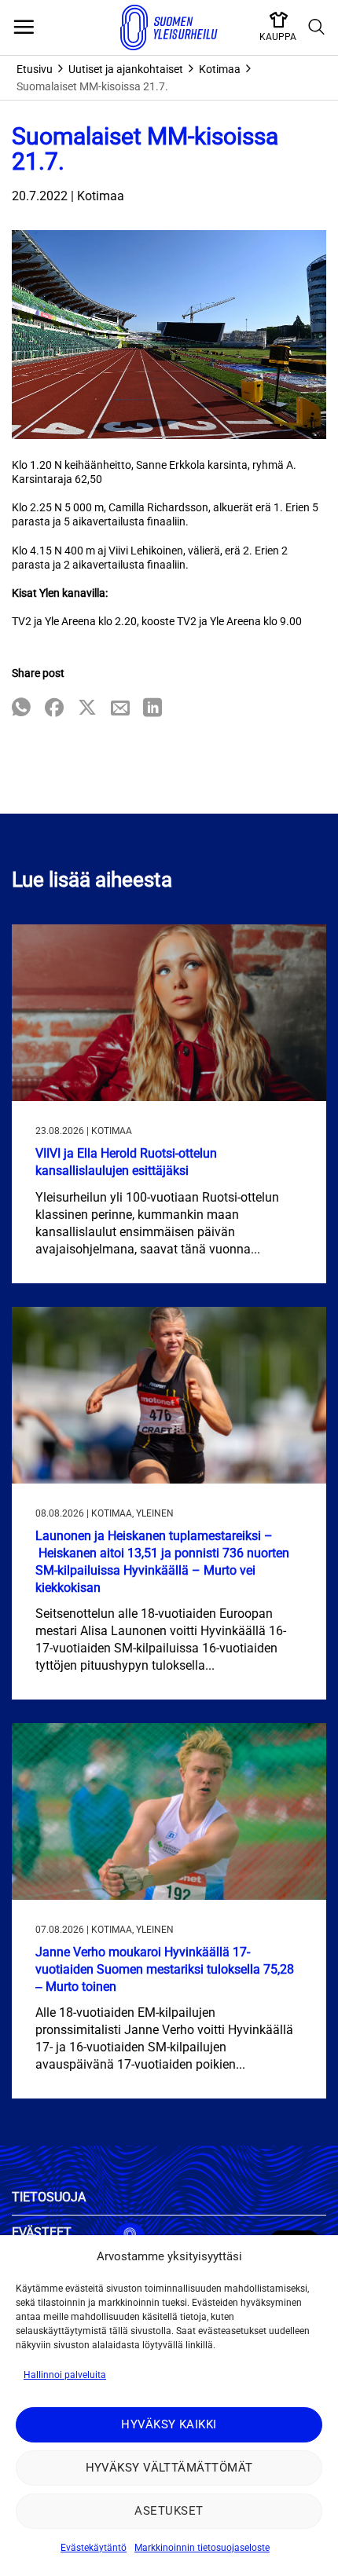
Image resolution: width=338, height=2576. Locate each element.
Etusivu (35, 69)
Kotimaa (220, 69)
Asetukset (169, 2511)
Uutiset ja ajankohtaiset (126, 69)
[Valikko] (24, 27)
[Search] (317, 27)
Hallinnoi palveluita (65, 2375)
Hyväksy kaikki (169, 2424)
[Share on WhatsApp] (21, 709)
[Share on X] (87, 709)
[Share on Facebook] (54, 709)
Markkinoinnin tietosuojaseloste (202, 2548)
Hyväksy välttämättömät (169, 2468)
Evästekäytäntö (94, 2548)
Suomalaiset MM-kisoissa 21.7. (92, 86)
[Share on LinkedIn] (152, 709)
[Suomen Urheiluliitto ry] (169, 27)
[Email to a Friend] (120, 709)
